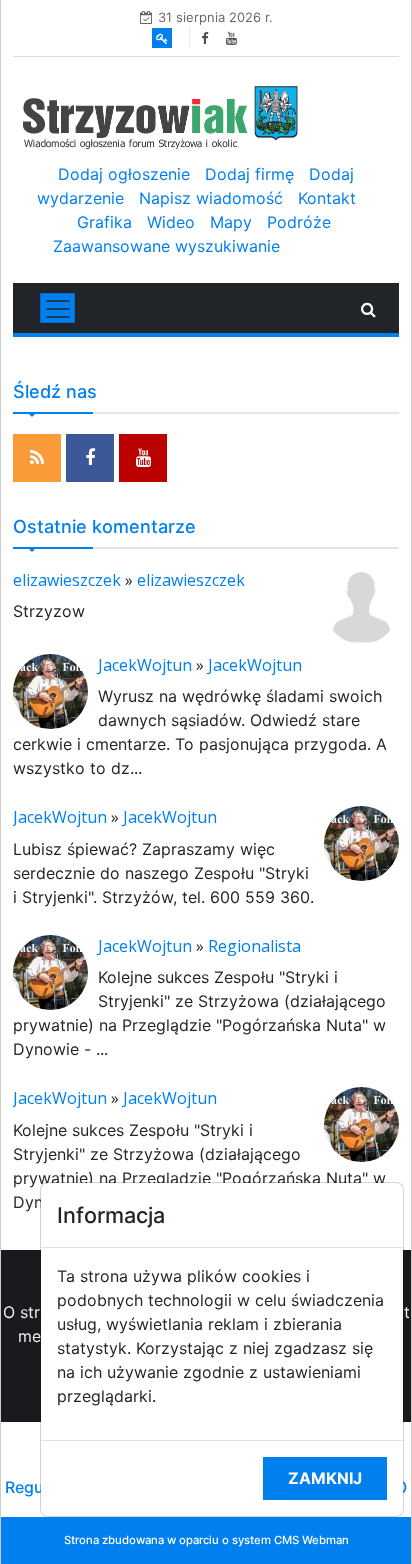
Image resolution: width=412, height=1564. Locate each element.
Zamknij (325, 1478)
